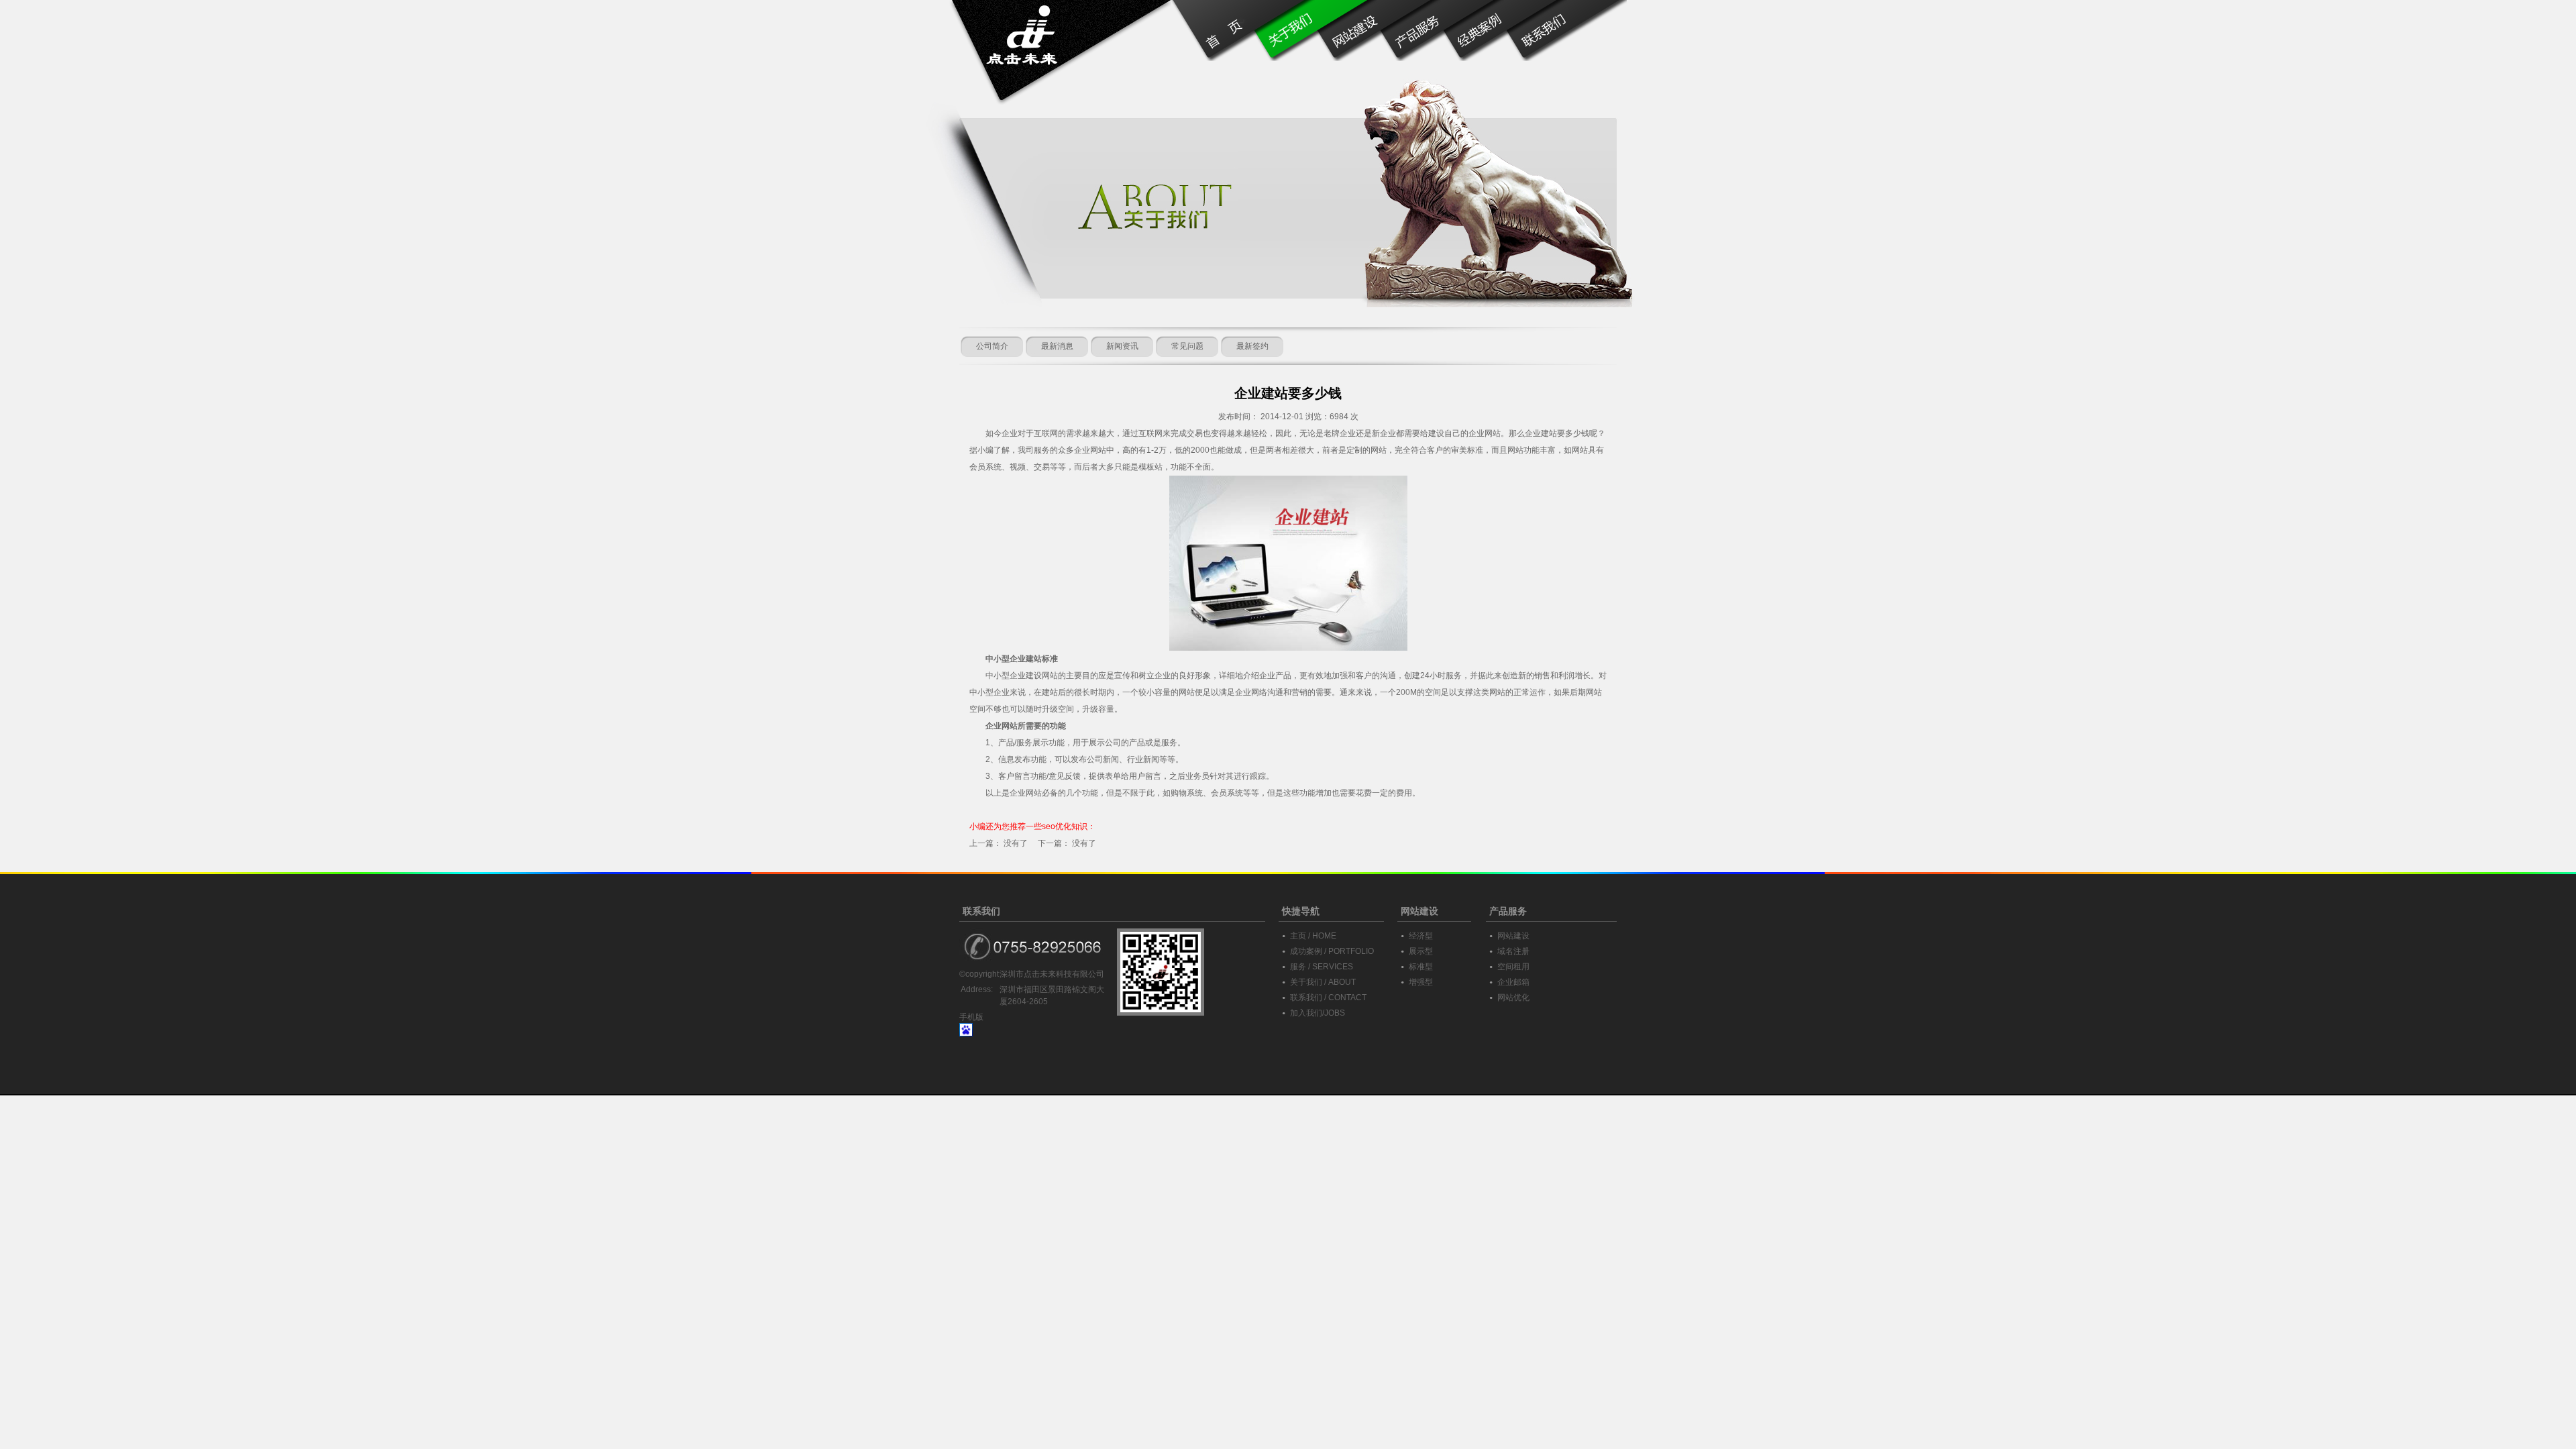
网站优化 (1513, 998)
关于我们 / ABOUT (1323, 982)
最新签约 (1252, 346)
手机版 (971, 1017)
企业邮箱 (1513, 982)
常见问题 (1187, 346)
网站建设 (1513, 936)
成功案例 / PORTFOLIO (1332, 951)
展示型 (1421, 951)
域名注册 (1513, 951)
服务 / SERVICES (1322, 967)
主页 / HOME (1313, 936)
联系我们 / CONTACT (1328, 998)
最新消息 (1057, 346)
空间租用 (1513, 967)
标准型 (1421, 967)
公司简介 (992, 346)
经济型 (1421, 936)
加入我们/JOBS (1318, 1013)
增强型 (1421, 982)
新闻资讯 (1122, 346)
